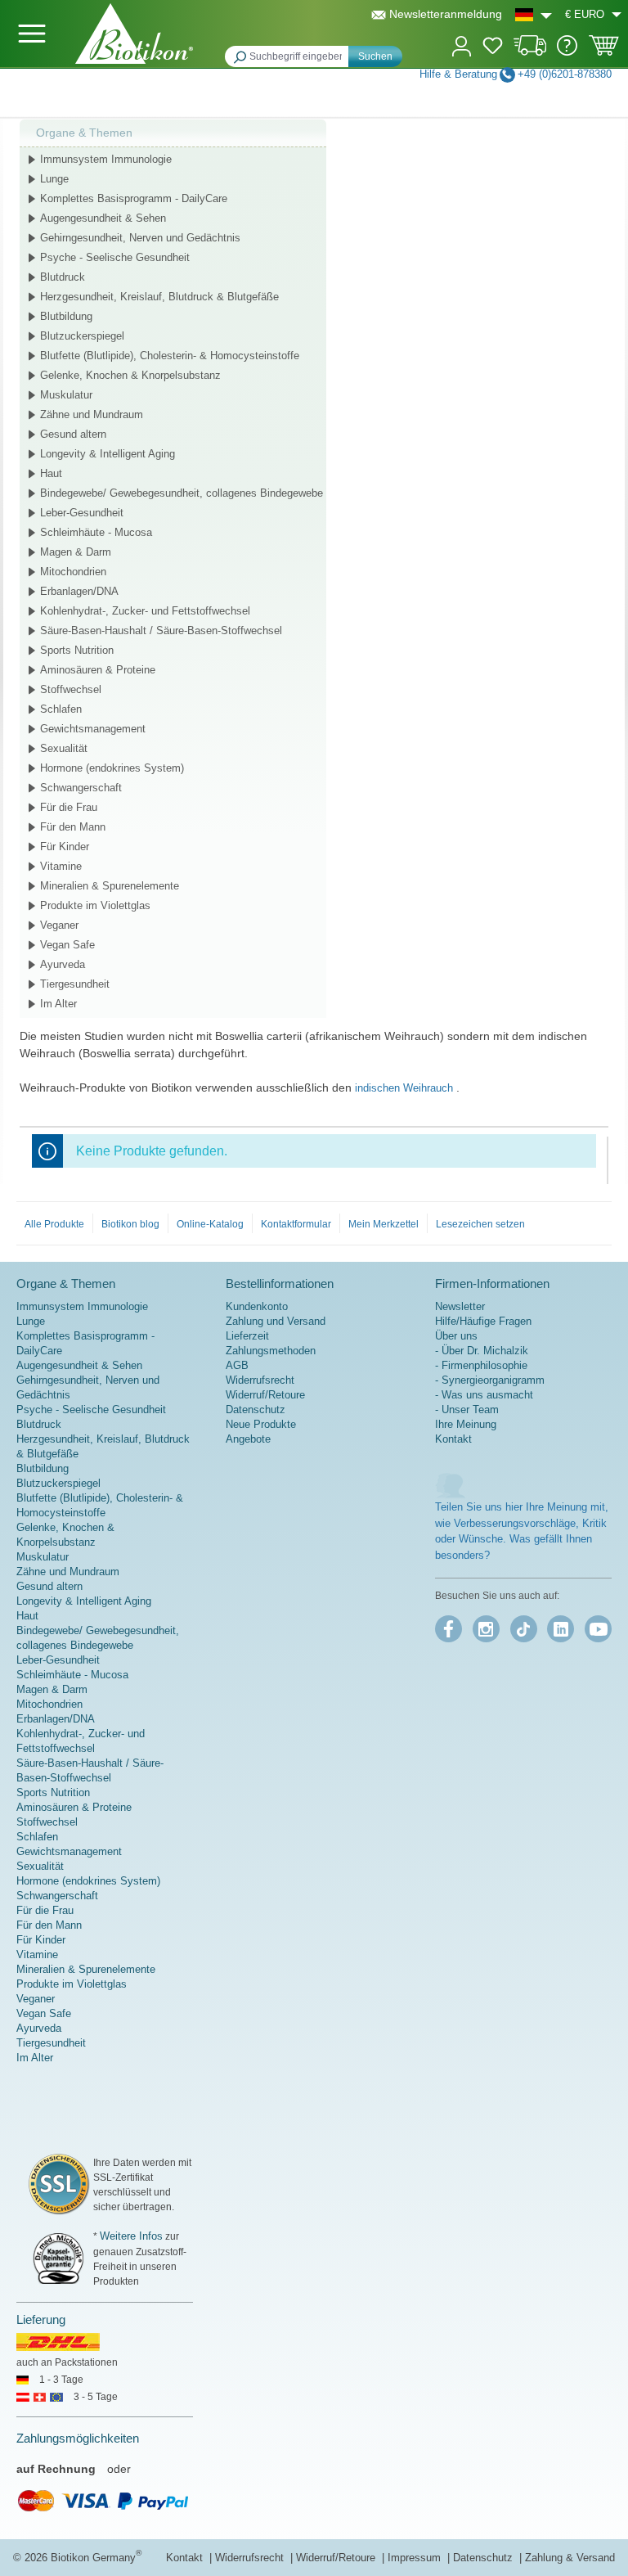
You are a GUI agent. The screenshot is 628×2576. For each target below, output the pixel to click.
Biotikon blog (130, 1224)
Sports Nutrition (77, 650)
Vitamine (61, 866)
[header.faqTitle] (567, 52)
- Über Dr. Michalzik (482, 1351)
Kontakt (453, 1439)
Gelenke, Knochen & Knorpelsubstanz (130, 375)
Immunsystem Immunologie (106, 159)
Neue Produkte (261, 1424)
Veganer (59, 925)
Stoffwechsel (71, 689)
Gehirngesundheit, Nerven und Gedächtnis (140, 238)
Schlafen (61, 709)
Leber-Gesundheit (82, 513)
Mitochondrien (73, 572)
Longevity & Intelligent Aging (108, 454)
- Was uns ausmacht (484, 1395)
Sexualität (64, 748)
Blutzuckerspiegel (82, 336)
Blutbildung (66, 316)
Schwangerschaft (81, 788)
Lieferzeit (247, 1336)
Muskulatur (66, 395)
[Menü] (32, 34)
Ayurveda (63, 964)
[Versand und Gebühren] (530, 52)
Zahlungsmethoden (271, 1351)
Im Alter (58, 1004)
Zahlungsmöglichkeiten (78, 2438)
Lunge (54, 179)
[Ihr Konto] (462, 45)
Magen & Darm (76, 552)
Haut (51, 473)
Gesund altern (73, 434)
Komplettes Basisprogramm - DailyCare (134, 198)
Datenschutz (256, 1410)
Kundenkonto (257, 1306)
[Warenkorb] (604, 51)
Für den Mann (73, 827)
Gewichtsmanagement (93, 729)
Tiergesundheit (75, 984)
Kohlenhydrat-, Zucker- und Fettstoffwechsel (145, 611)
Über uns (456, 1336)
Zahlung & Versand (570, 2558)
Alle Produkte (54, 1224)
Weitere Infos (131, 2236)
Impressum (416, 2558)
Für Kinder (65, 847)
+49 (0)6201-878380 (565, 74)
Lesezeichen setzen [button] (480, 1224)
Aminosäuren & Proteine (98, 670)
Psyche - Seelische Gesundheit (115, 257)
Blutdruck (63, 277)
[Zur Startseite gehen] (134, 34)
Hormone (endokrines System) (112, 768)
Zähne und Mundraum (92, 414)
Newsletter (460, 1306)
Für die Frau (69, 807)
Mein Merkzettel (384, 1224)
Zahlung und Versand (276, 1321)
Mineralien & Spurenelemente (110, 886)
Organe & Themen (84, 133)
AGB (237, 1365)
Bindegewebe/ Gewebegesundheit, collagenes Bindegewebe (182, 493)
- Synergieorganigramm (490, 1380)
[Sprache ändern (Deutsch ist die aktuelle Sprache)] (534, 14)
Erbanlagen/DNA (79, 591)
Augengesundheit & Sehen (103, 218)
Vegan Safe (67, 945)
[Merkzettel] (493, 48)
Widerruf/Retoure (265, 1395)
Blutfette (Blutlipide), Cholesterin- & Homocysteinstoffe (170, 356)
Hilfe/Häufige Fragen (483, 1321)
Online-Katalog (210, 1224)
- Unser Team (467, 1410)
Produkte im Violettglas (95, 905)
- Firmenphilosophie (481, 1365)
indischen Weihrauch (406, 1088)
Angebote (248, 1439)
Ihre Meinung (466, 1424)
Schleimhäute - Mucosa (96, 532)
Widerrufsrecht (260, 1380)
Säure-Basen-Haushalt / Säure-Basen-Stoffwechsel (161, 630)
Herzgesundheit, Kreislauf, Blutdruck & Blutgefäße (159, 297)
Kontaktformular (296, 1224)
